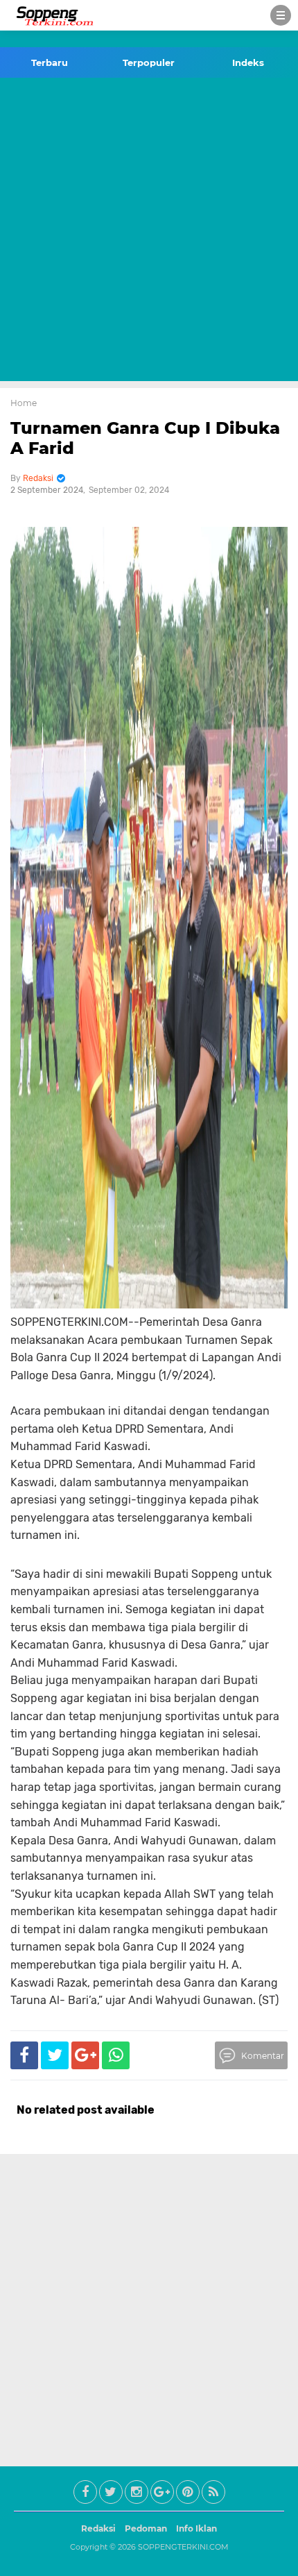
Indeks (248, 62)
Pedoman (146, 2528)
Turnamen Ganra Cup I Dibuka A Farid (145, 438)
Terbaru (50, 62)
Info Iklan (196, 2528)
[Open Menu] (281, 15)
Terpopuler (149, 62)
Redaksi (98, 2528)
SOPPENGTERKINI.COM (183, 2547)
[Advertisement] (149, 232)
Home (24, 403)
